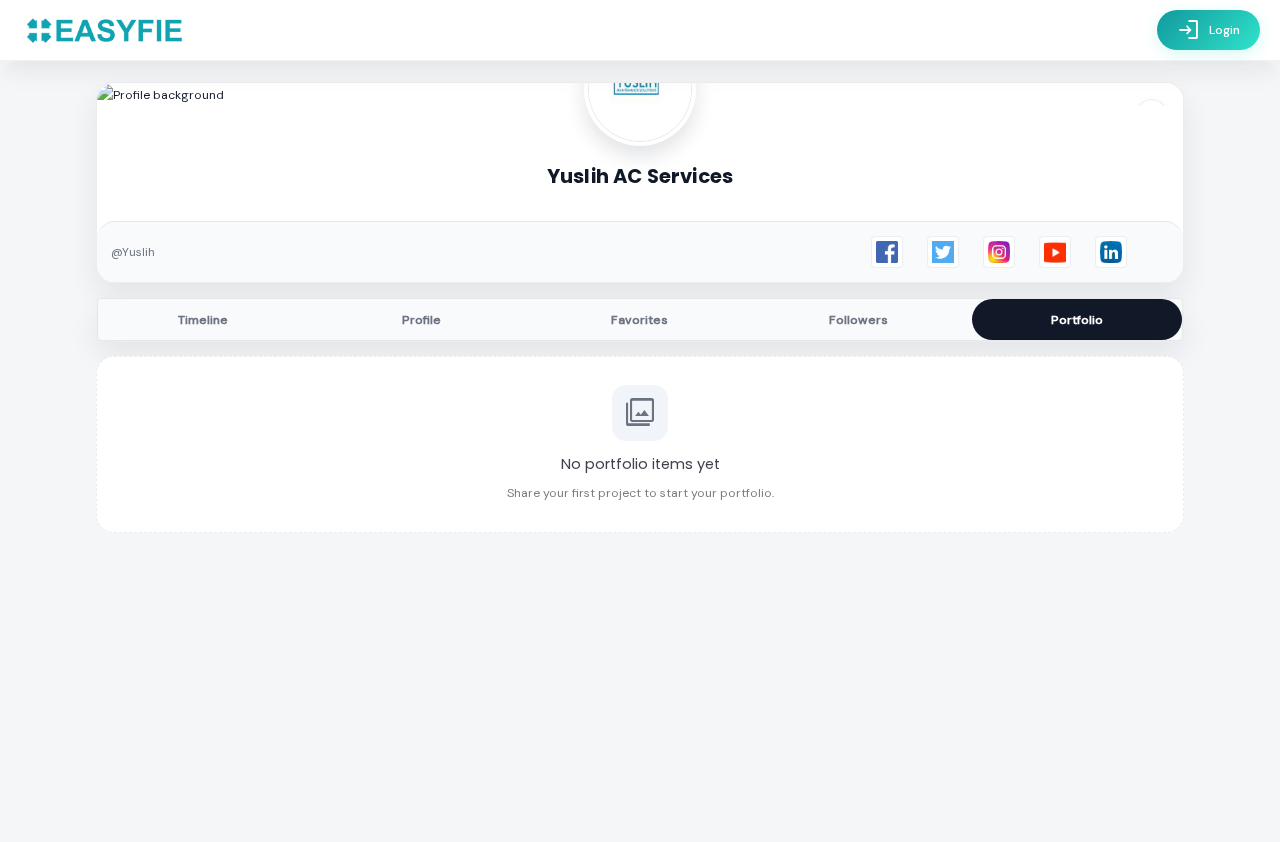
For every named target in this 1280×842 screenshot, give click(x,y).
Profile (421, 320)
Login (1208, 30)
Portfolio (1077, 320)
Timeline (203, 320)
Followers (858, 320)
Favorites (639, 320)
